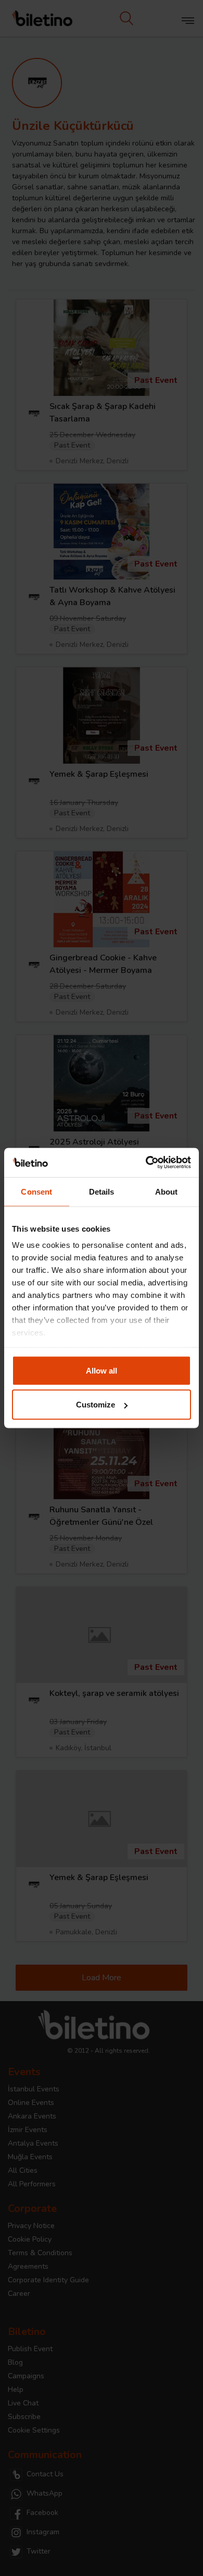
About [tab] (167, 1191)
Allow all (102, 1370)
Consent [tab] (36, 1191)
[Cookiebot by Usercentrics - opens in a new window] (146, 1163)
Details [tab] (102, 1191)
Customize (96, 1405)
